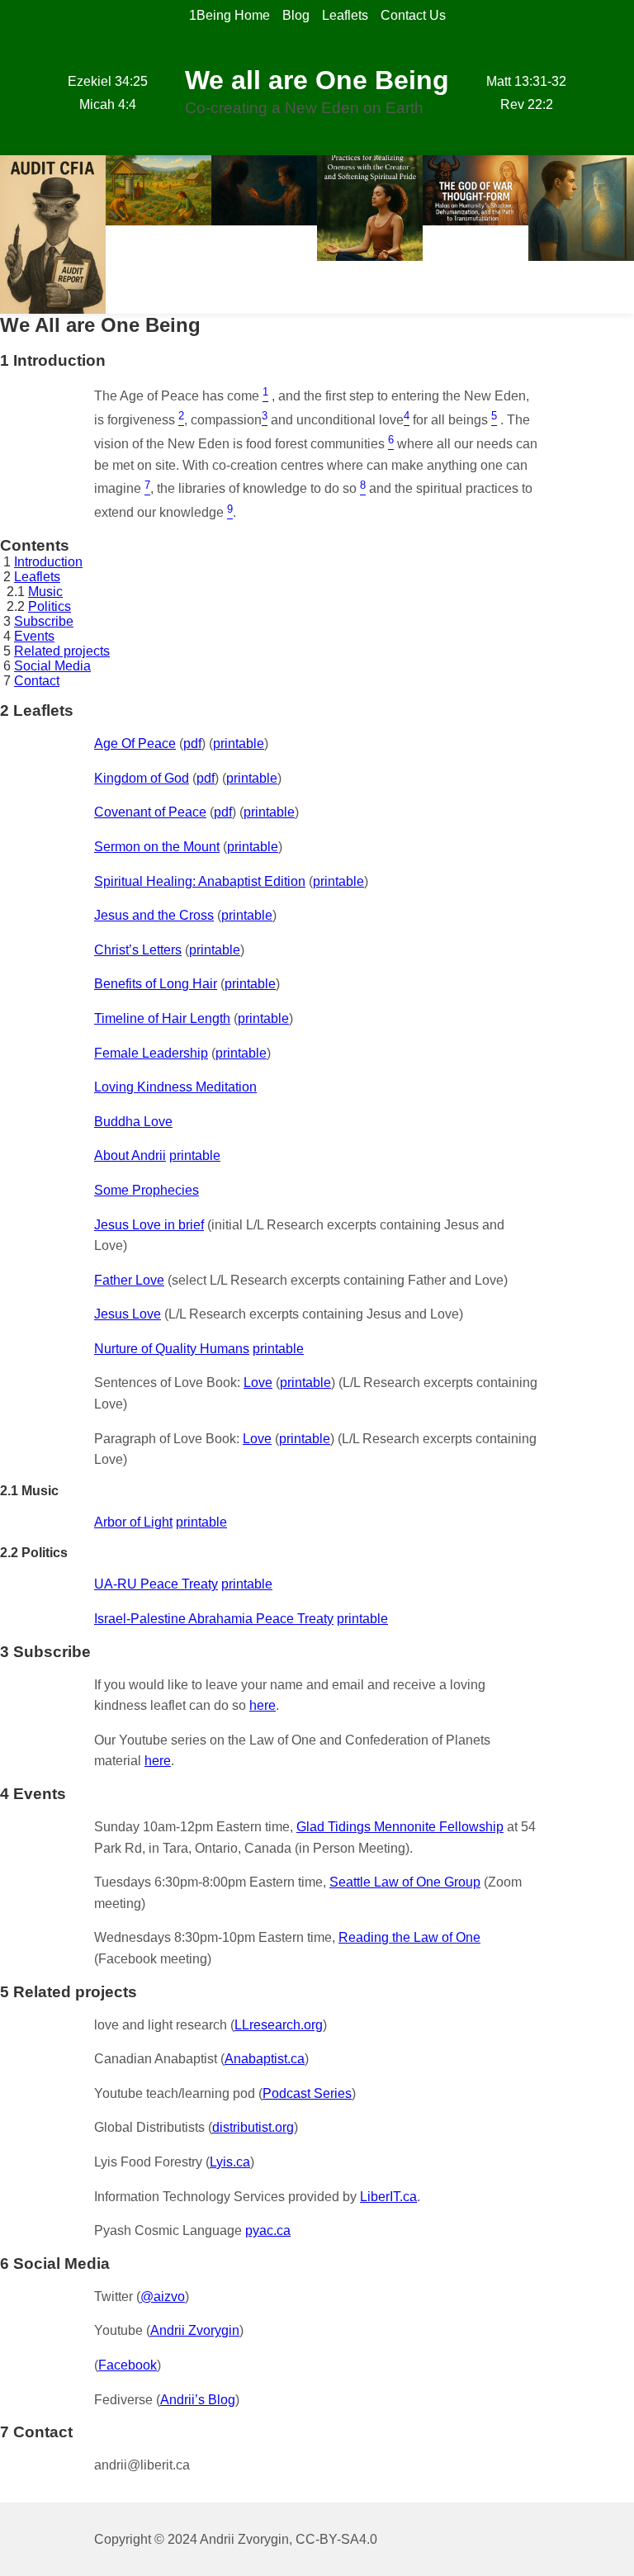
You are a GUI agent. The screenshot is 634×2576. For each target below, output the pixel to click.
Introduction (48, 562)
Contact (37, 681)
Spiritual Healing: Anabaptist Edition (200, 881)
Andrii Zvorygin (195, 2330)
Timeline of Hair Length (162, 1018)
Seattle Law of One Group (405, 1882)
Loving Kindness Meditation (175, 1087)
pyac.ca (268, 2230)
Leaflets (345, 15)
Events (34, 636)
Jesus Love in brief (149, 1225)
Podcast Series (307, 2093)
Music (45, 592)
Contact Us (413, 15)
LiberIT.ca (388, 2197)
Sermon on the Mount (157, 847)
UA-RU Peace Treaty (156, 1584)
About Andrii (130, 1155)
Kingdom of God (142, 778)
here (263, 1705)
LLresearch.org (279, 2025)
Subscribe (44, 621)
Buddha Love (133, 1122)
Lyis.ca (230, 2162)
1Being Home (229, 15)
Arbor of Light (133, 1522)
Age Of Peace (135, 743)
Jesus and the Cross (154, 915)
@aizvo (163, 2297)
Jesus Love (128, 1314)
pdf (192, 743)
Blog (296, 15)
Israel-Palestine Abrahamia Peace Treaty (214, 1619)
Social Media (52, 666)
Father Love (129, 1280)
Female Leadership (151, 1053)
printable (239, 743)
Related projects (62, 651)
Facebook (128, 2365)
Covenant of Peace (150, 812)
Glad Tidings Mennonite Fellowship (400, 1827)
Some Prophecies (147, 1190)
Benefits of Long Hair (156, 984)
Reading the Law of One (409, 1937)
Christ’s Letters (138, 950)
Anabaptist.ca (265, 2059)
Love (258, 1383)
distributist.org (253, 2127)
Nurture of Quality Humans (172, 1349)
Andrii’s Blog (198, 2400)
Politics (50, 606)
